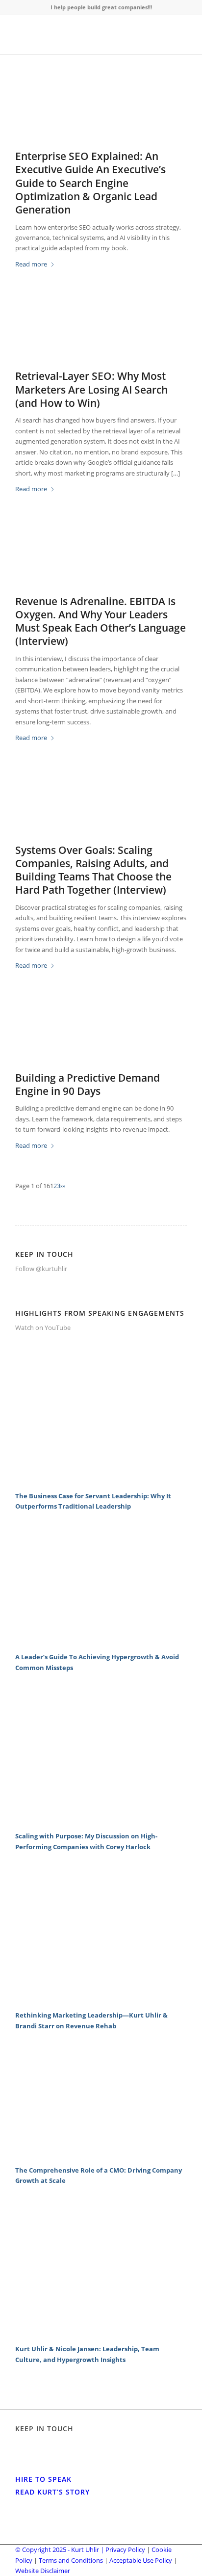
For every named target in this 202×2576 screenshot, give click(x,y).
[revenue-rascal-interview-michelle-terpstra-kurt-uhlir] (101, 557)
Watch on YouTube (43, 1328)
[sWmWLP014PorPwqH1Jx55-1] (101, 1034)
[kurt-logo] (84, 35)
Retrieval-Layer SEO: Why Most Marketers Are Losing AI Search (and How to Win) (91, 389)
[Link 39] (101, 2154)
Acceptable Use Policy (141, 2560)
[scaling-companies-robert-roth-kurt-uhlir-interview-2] (101, 806)
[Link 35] (101, 1820)
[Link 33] (101, 1641)
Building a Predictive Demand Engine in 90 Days (88, 1084)
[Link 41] (101, 2333)
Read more (31, 264)
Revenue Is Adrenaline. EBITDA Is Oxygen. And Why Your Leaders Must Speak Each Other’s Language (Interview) (101, 621)
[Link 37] (101, 1999)
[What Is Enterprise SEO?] (101, 112)
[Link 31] (101, 1480)
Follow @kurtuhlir (41, 1269)
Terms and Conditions (71, 2560)
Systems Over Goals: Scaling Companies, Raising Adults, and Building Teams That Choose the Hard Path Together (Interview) (93, 870)
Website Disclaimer (43, 2571)
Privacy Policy (125, 2549)
